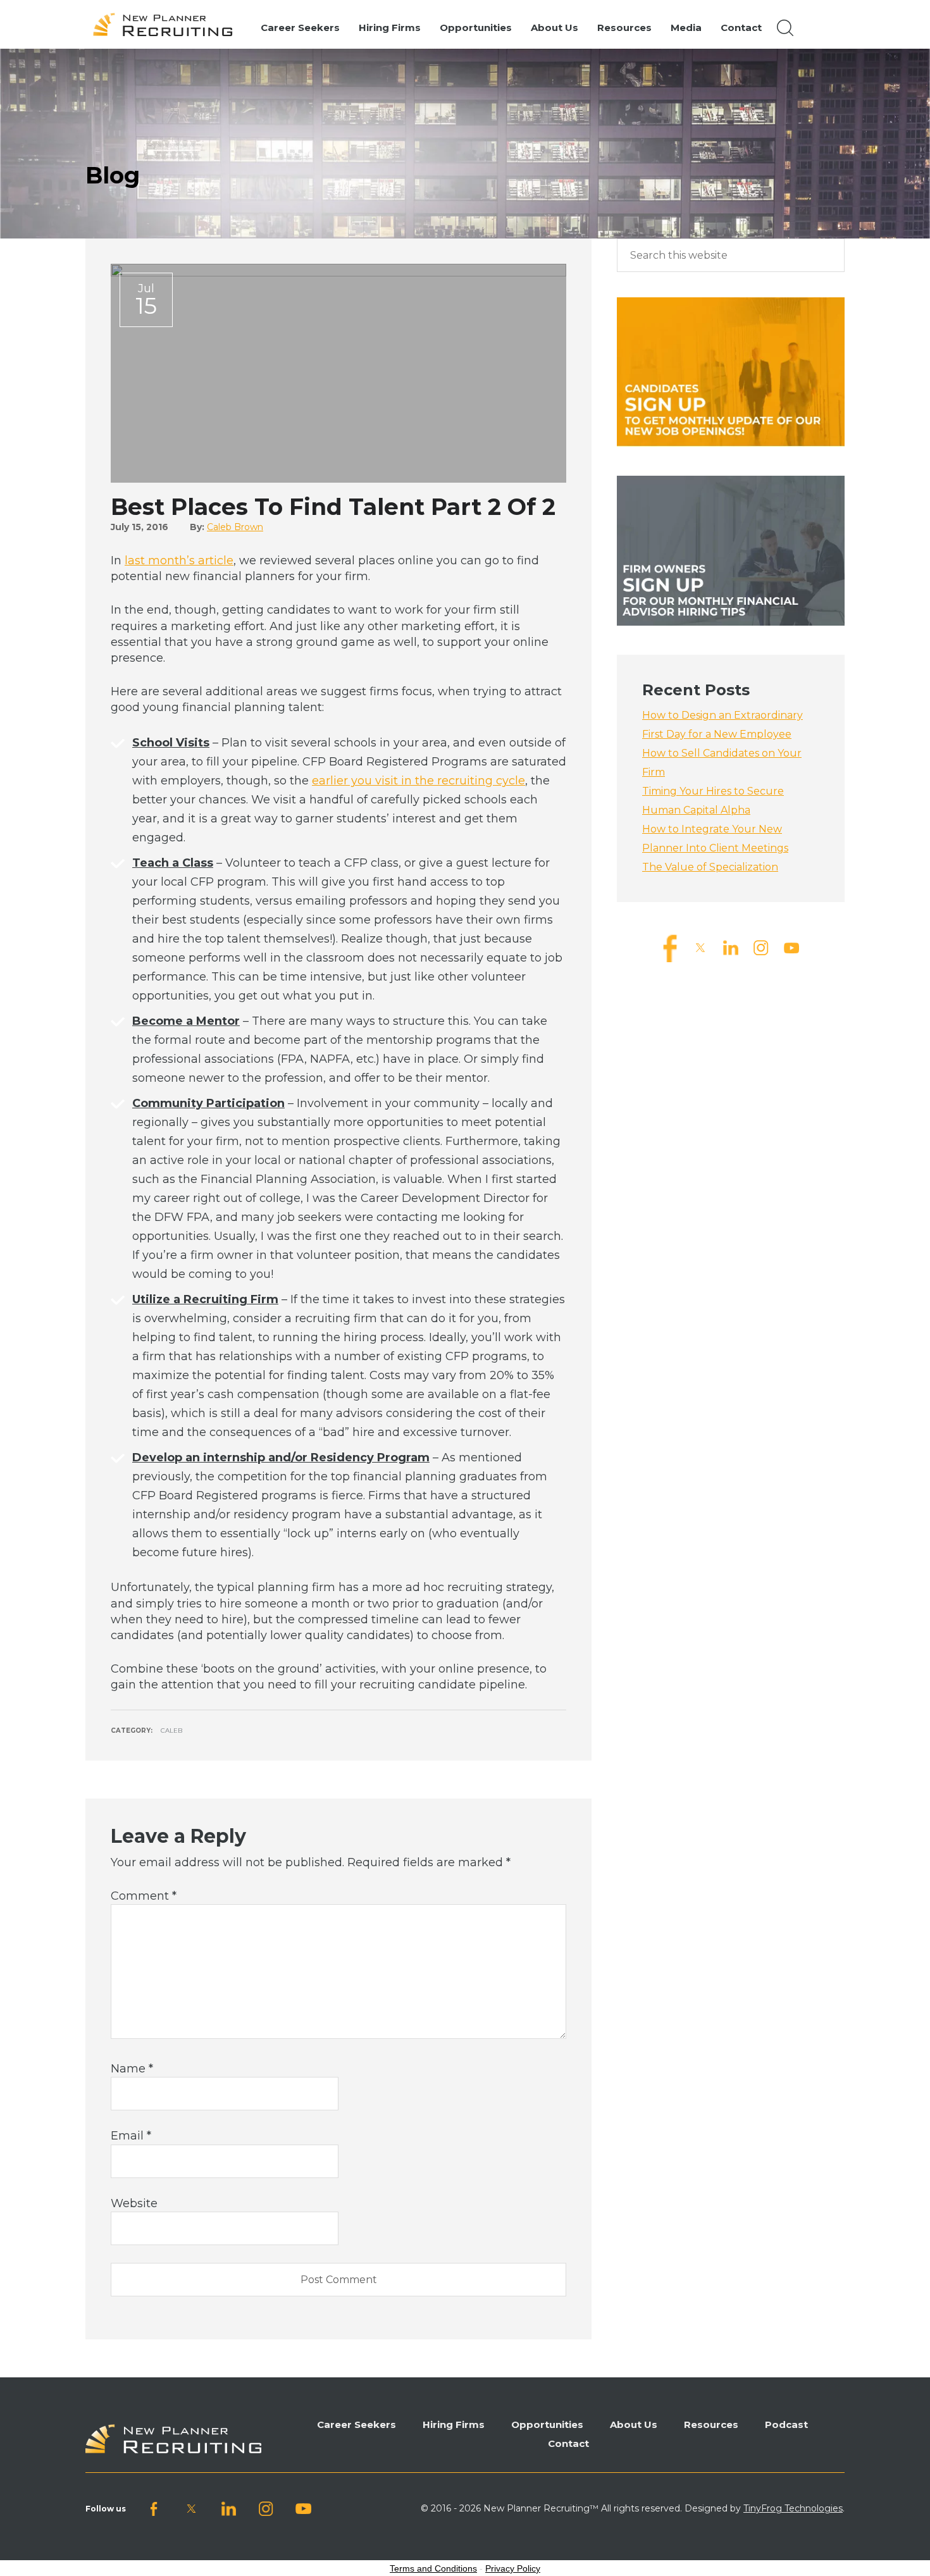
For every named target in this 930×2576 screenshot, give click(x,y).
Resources (711, 2424)
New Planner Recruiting (168, 25)
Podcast (786, 2424)
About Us (634, 2424)
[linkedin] (731, 947)
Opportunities (547, 2424)
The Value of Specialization (710, 867)
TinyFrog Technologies (793, 2508)
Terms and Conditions (433, 2568)
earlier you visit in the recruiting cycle (418, 781)
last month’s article (179, 560)
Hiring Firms (454, 2424)
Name (132, 2069)
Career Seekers (356, 2424)
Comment (144, 1896)
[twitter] (700, 947)
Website (134, 2203)
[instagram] (761, 947)
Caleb (171, 1731)
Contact (568, 2443)
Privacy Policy (513, 2568)
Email (131, 2136)
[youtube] (791, 947)
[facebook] (670, 947)
